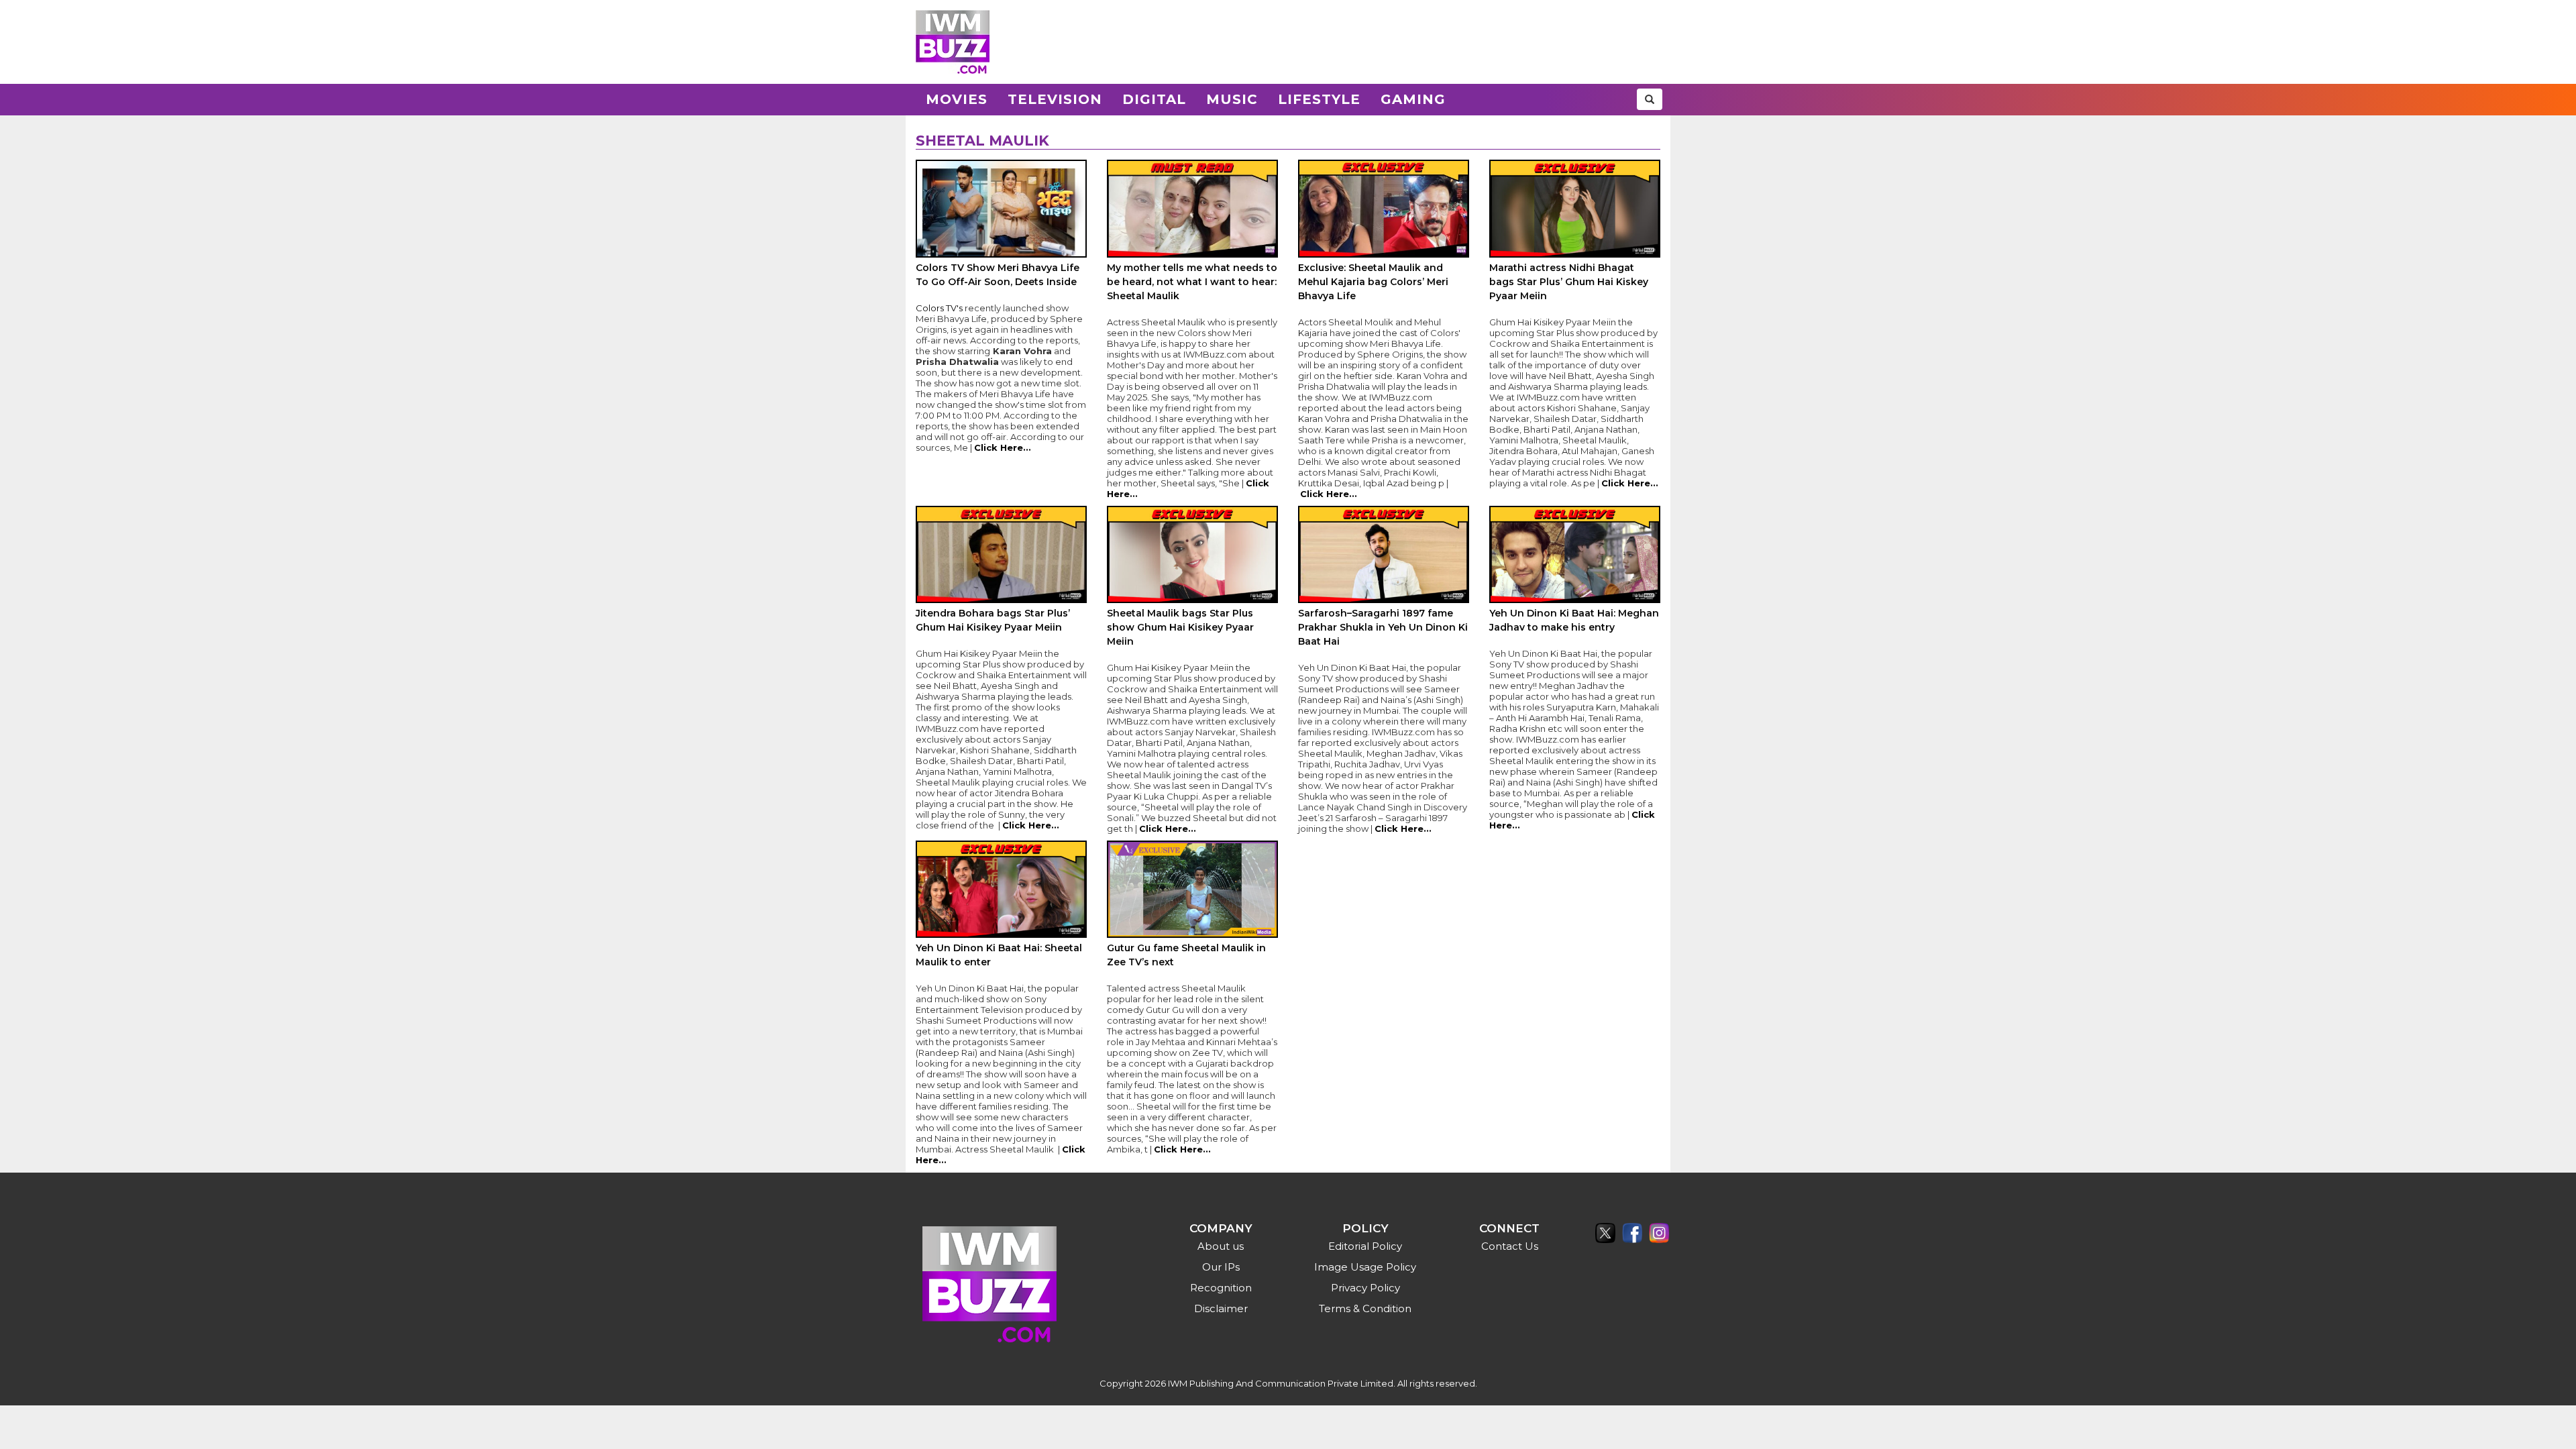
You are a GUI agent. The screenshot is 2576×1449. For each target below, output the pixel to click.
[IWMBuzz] (953, 42)
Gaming (1413, 99)
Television (1055, 99)
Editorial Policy (1365, 1246)
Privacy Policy (1365, 1288)
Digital (1154, 99)
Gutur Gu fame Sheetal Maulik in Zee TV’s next (1186, 955)
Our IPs (1221, 1267)
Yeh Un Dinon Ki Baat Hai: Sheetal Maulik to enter (999, 955)
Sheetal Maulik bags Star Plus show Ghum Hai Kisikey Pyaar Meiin (1180, 627)
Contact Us (1510, 1246)
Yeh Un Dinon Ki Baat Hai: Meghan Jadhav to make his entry (1574, 620)
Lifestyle (1319, 99)
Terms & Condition (1365, 1308)
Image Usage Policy (1365, 1267)
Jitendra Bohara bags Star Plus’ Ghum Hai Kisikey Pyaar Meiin (993, 620)
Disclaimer (1221, 1308)
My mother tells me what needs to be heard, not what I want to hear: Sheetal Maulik (1192, 282)
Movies (957, 99)
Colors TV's (939, 308)
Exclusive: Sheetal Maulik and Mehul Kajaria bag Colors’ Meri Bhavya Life (1373, 282)
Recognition (1221, 1288)
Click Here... (1003, 447)
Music (1232, 99)
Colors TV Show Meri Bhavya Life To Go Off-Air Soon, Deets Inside (998, 275)
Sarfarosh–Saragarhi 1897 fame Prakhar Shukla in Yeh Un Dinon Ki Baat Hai (1383, 627)
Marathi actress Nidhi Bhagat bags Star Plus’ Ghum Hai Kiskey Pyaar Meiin (1569, 282)
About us (1221, 1246)
